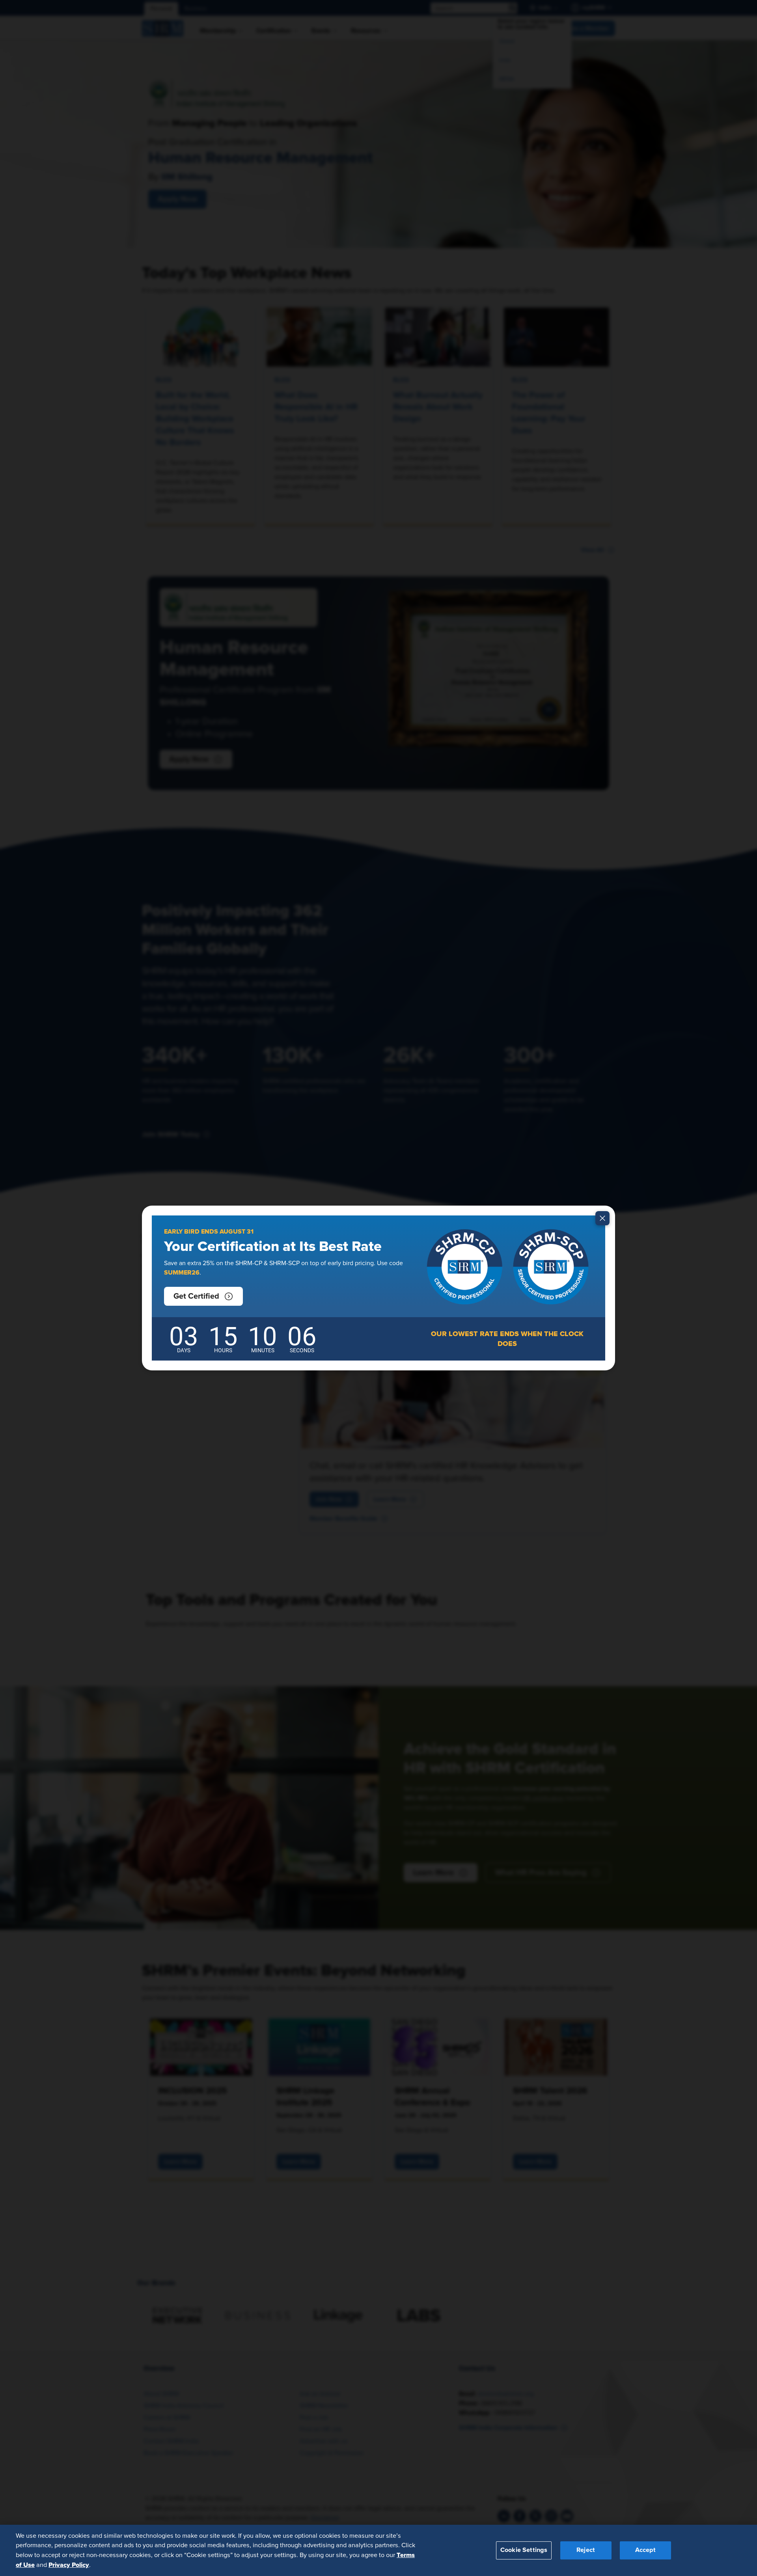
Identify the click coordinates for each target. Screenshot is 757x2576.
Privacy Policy (69, 2565)
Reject (586, 2550)
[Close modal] (602, 1218)
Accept (645, 2550)
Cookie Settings (524, 2550)
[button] (203, 1296)
